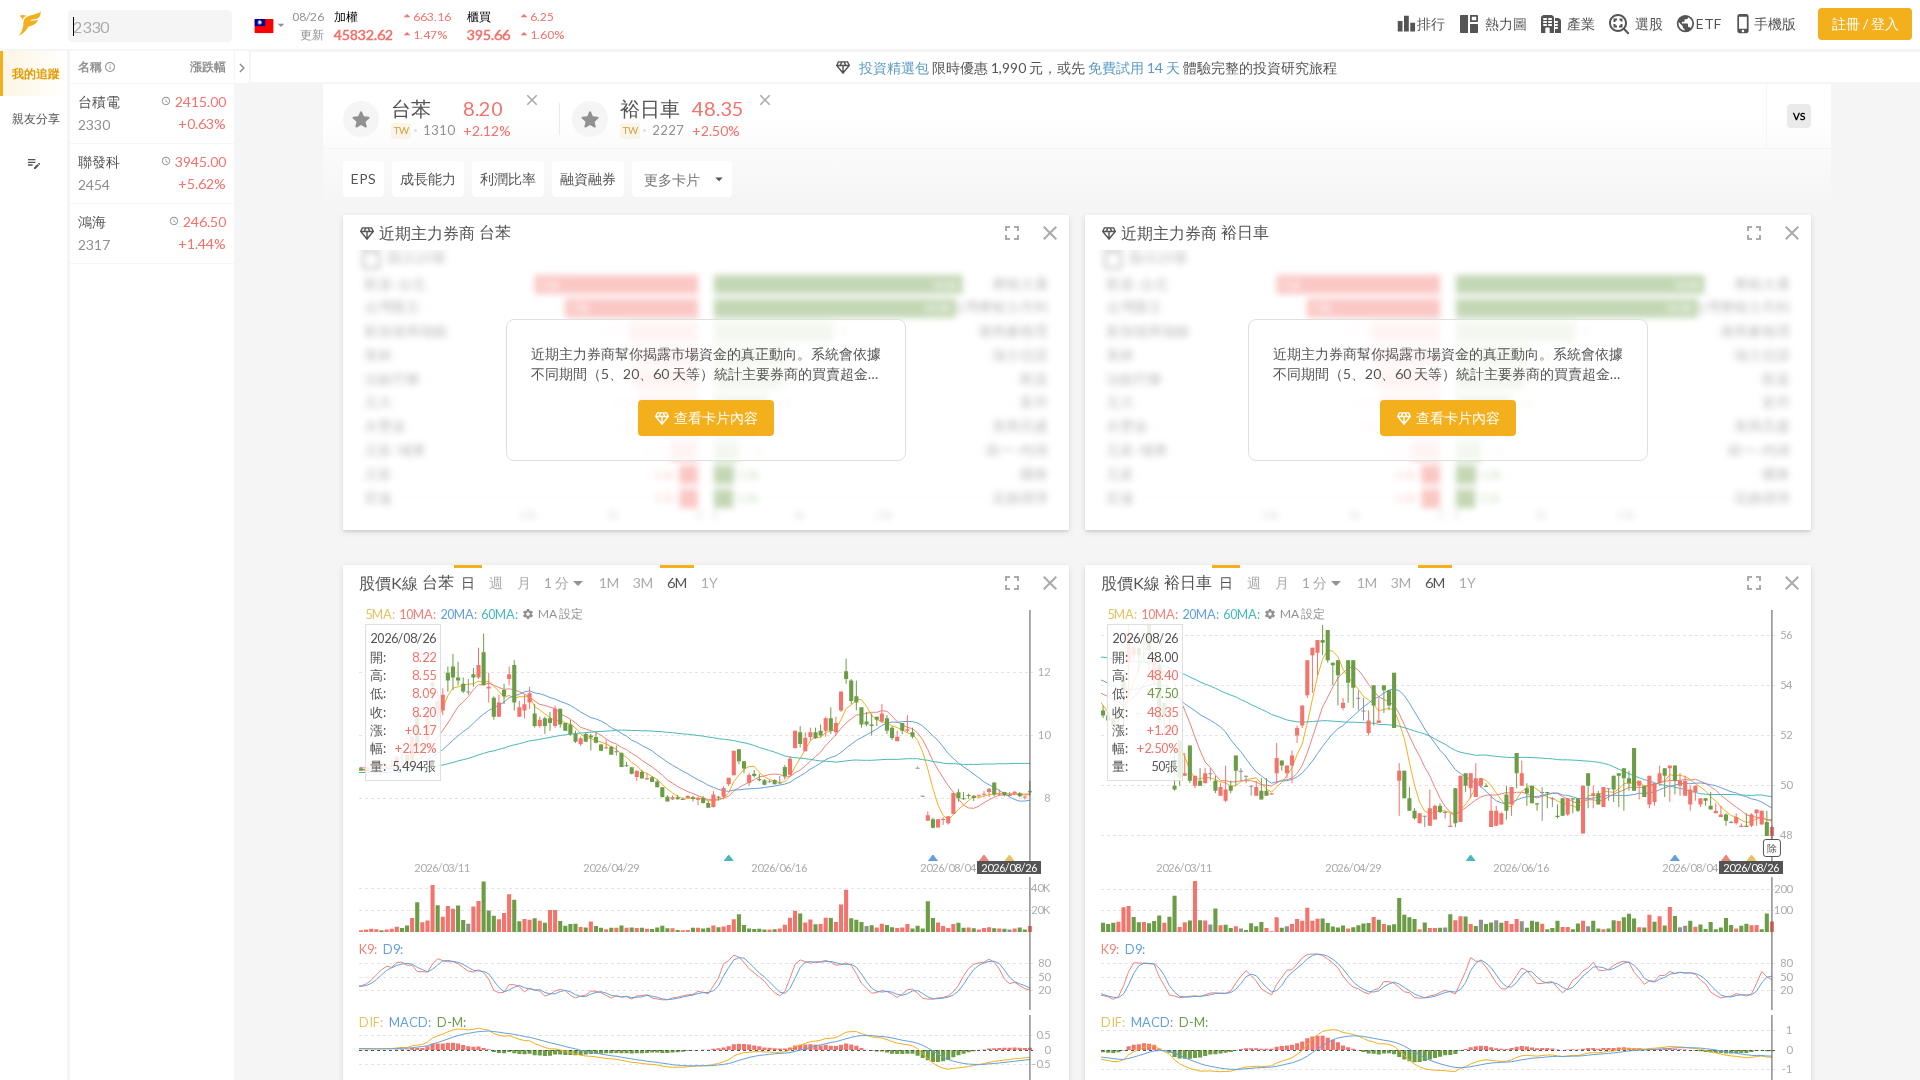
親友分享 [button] (36, 118)
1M (609, 582)
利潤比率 (508, 178)
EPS (363, 178)
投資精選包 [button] (894, 67)
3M (643, 582)
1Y (709, 582)
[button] (146, 25)
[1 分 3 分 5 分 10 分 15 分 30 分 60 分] (565, 582)
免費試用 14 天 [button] (1134, 67)
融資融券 (588, 178)
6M (677, 582)
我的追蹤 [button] (36, 73)
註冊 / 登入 (1865, 23)
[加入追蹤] (361, 119)
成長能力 (428, 178)
